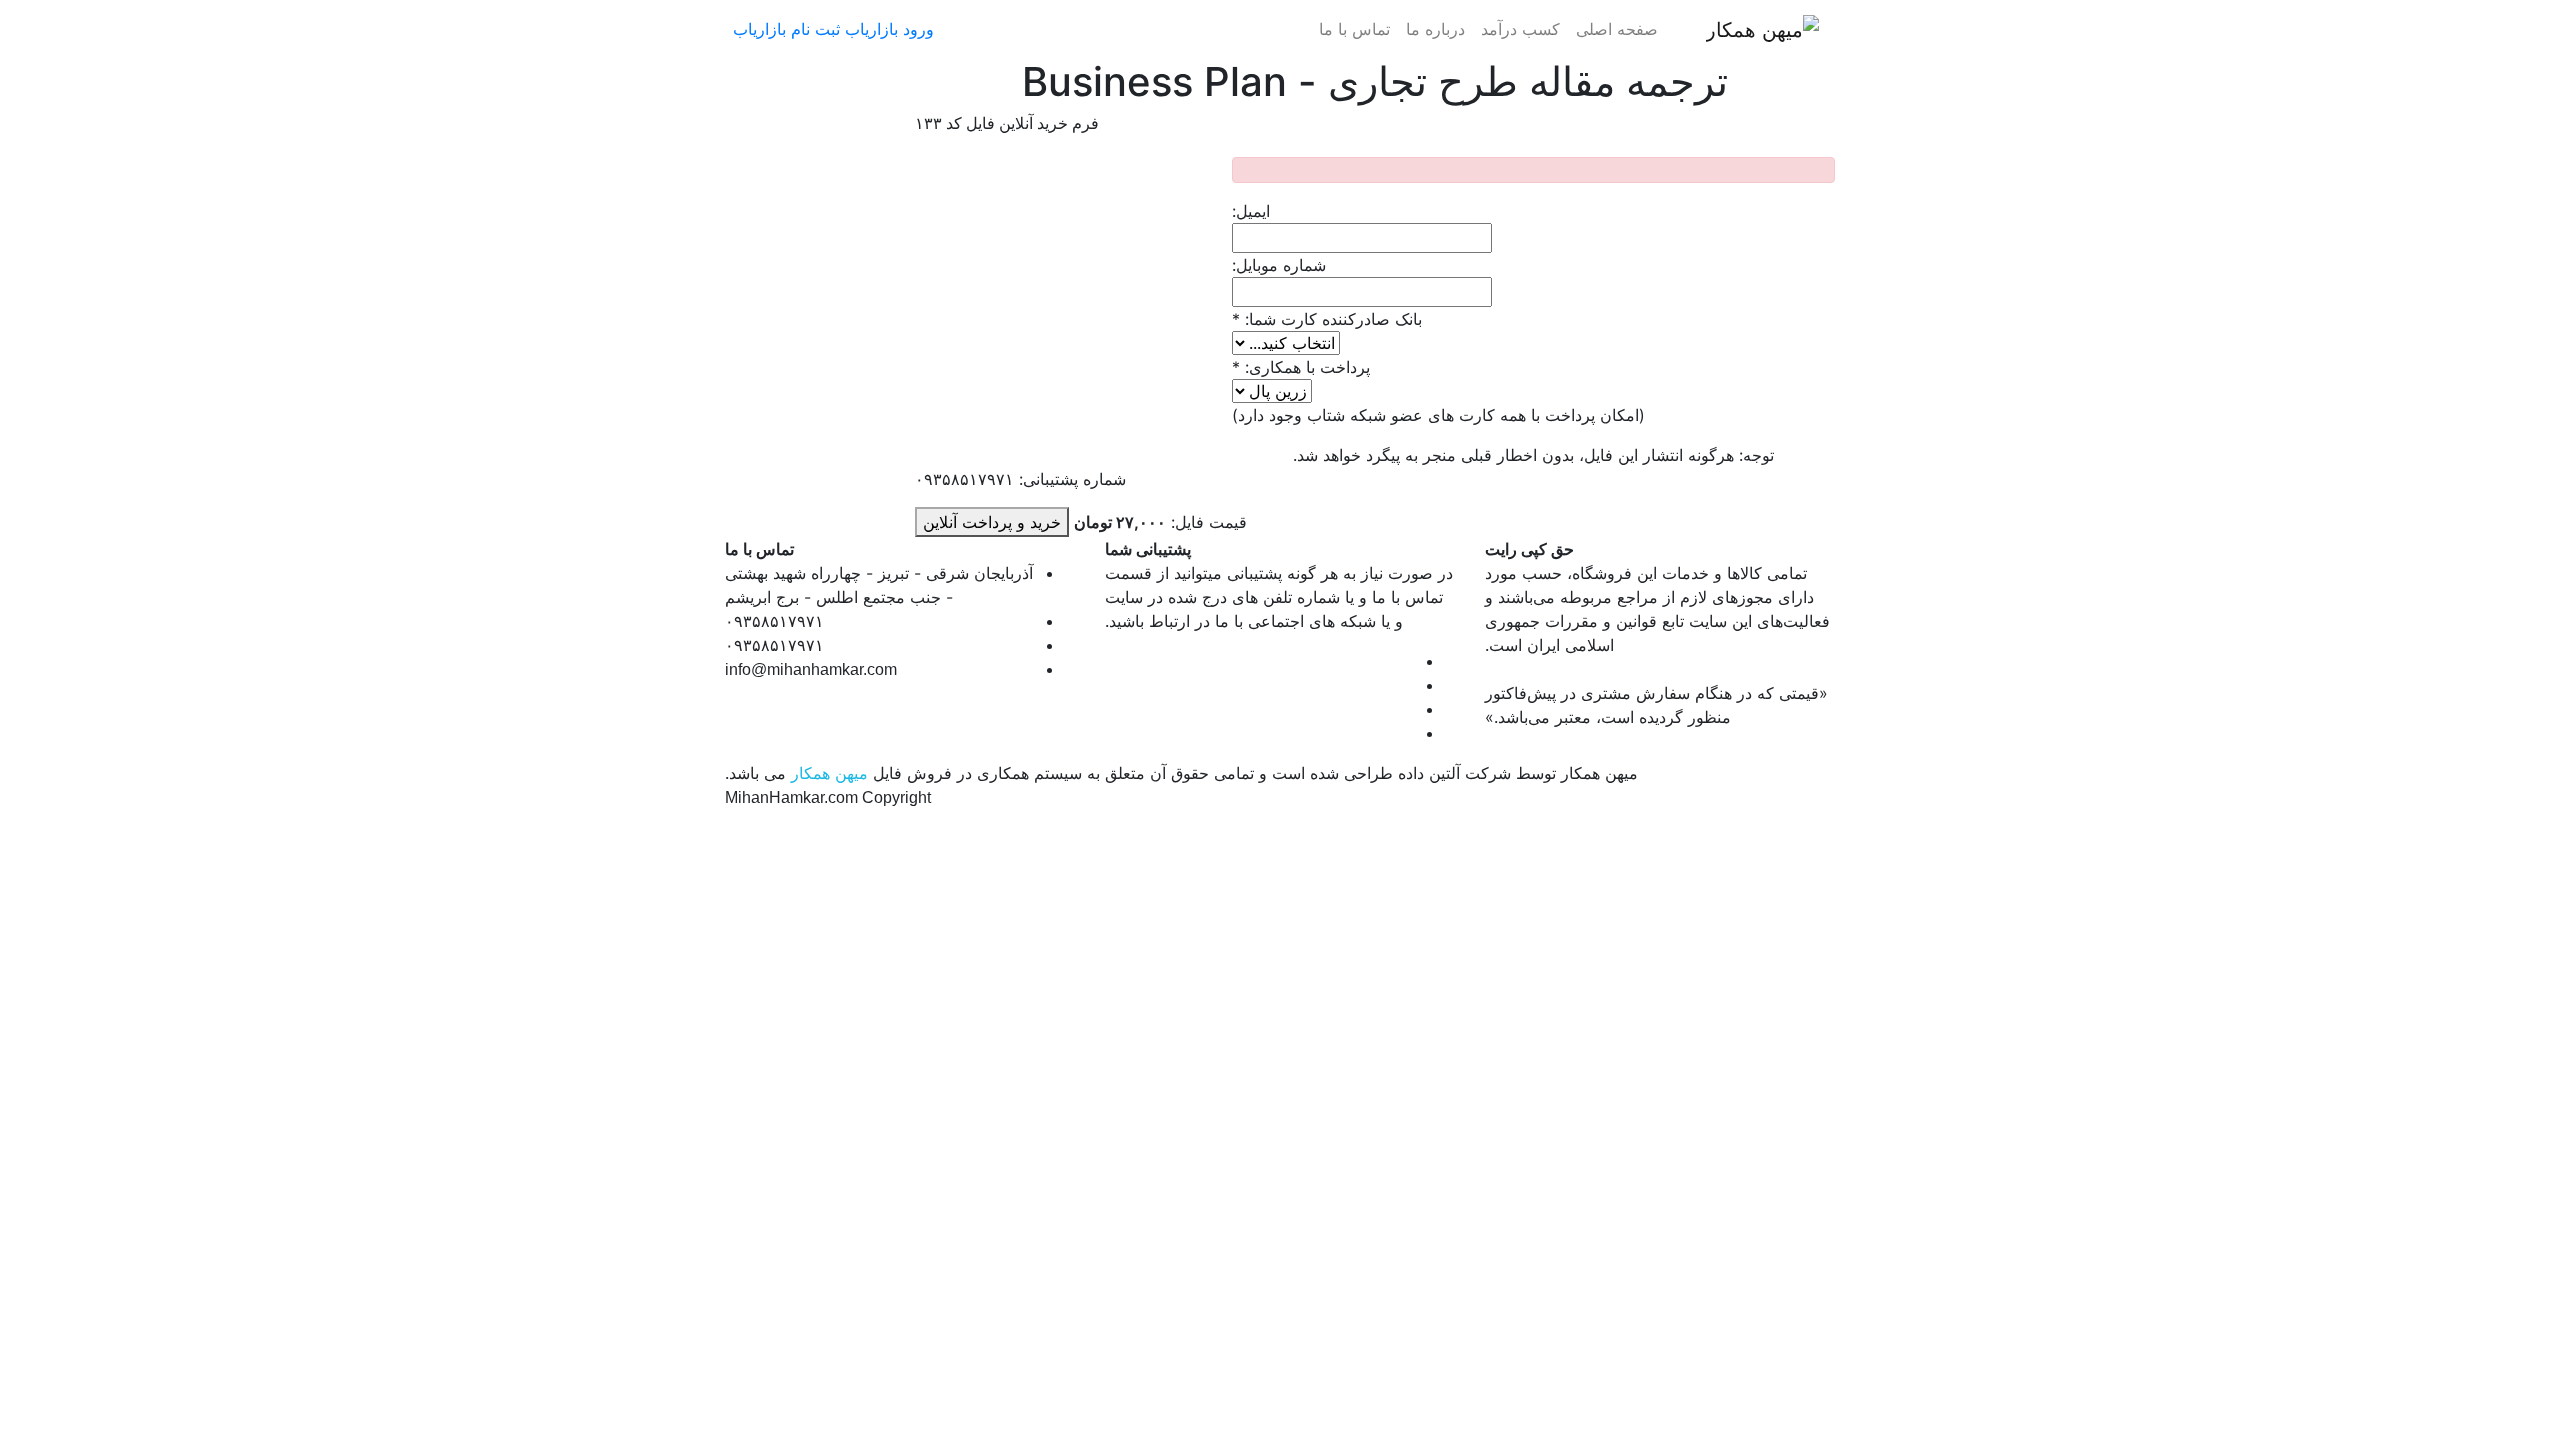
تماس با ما (1354, 29)
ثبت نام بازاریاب (786, 29)
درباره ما (1435, 29)
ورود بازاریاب (889, 29)
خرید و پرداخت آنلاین (992, 522)
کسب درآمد (1520, 29)
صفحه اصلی (1617, 29)
